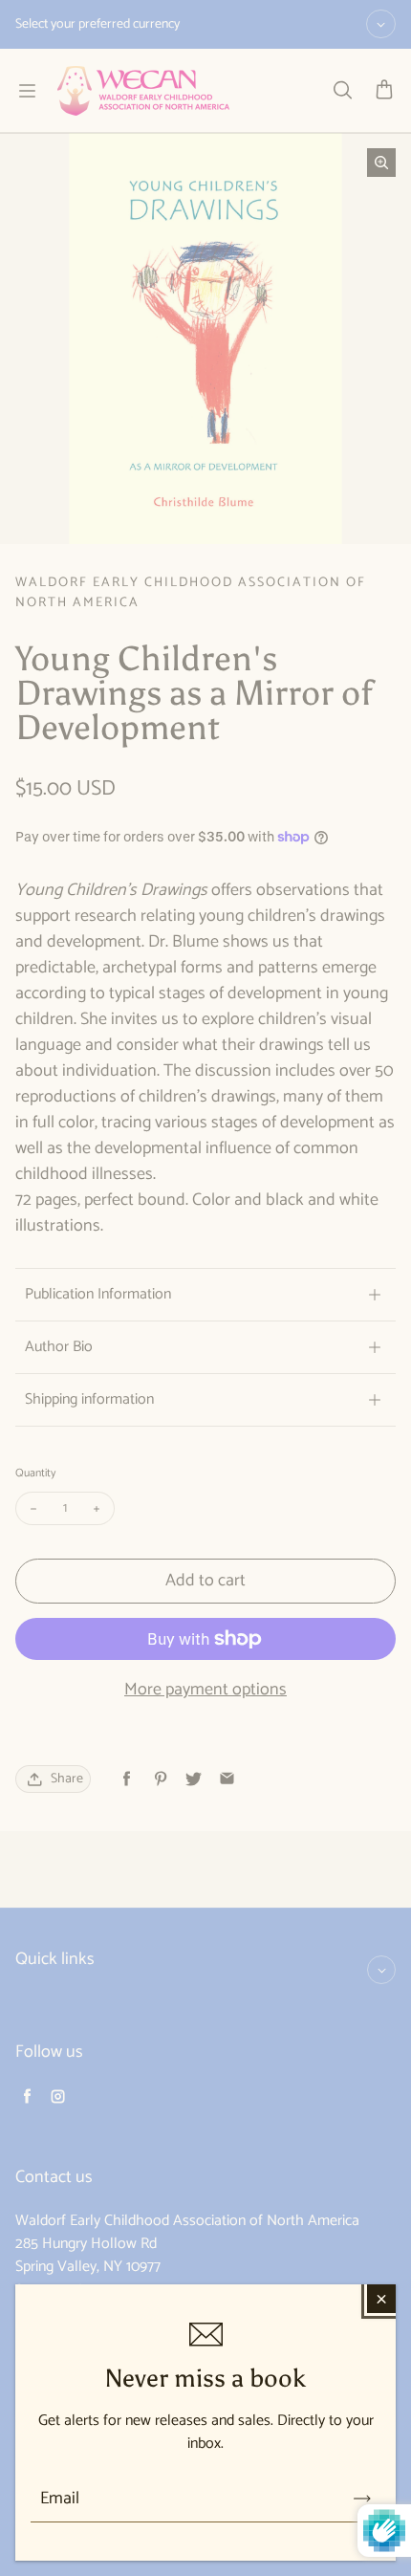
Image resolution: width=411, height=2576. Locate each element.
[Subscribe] (362, 2499)
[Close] (381, 2299)
